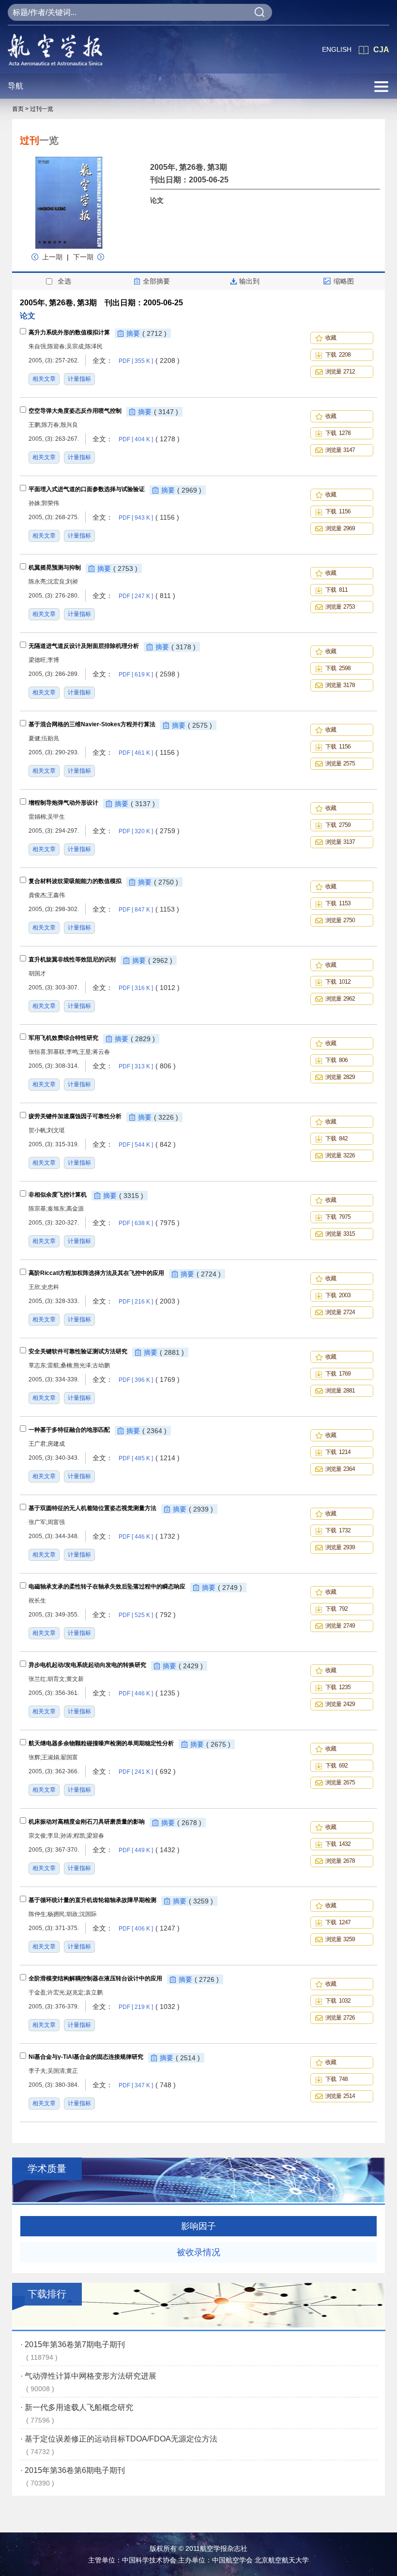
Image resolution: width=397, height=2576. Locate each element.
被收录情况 (198, 2252)
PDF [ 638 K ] (149, 1223)
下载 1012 (338, 982)
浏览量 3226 (340, 1155)
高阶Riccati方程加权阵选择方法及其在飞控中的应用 (96, 1273)
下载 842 (336, 1138)
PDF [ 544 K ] (147, 1145)
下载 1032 (338, 2001)
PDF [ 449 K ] (149, 1850)
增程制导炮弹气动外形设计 (63, 803)
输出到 (249, 281)
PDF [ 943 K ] (149, 518)
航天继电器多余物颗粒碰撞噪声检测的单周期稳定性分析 (101, 1743)
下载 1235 (338, 1687)
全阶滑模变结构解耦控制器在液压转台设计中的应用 (95, 1978)
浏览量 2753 (340, 607)
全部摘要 (156, 281)
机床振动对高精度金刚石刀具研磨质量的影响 (87, 1822)
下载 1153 (338, 903)
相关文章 (44, 379)
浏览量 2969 (340, 528)
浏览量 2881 (340, 1391)
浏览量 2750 (340, 920)
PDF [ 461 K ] (149, 753)
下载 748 (336, 2079)
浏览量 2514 (340, 2096)
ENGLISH (337, 49)
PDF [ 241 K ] (147, 1772)
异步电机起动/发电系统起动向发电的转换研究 (87, 1665)
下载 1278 (338, 433)
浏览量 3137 (340, 842)
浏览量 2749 (340, 1626)
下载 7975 (338, 1217)
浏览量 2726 (340, 2018)
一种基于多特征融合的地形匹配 (69, 1430)
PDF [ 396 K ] (149, 1380)
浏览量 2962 (340, 999)
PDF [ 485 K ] (149, 1458)
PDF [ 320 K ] (149, 831)
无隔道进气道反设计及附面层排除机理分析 (84, 646)
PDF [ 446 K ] (149, 1537)
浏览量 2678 (340, 1861)
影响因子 (198, 2226)
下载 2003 (338, 1295)
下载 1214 (338, 1452)
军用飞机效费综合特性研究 (63, 1038)
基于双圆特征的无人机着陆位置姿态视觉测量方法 (92, 1508)
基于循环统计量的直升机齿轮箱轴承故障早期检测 (92, 1900)
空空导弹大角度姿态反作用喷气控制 (75, 411)
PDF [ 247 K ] (147, 596)
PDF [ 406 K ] (149, 1929)
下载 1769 (338, 1374)
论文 (157, 200)
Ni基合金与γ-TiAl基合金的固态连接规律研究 (86, 2057)
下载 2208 (338, 355)
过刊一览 (42, 109)
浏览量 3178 (340, 685)
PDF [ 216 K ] (149, 1302)
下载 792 (336, 1609)
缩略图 (344, 281)
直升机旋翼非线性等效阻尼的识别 (72, 959)
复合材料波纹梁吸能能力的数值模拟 (75, 881)
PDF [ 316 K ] (149, 988)
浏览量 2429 (340, 1704)
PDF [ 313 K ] (147, 1066)
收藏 (332, 338)
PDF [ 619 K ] (149, 674)
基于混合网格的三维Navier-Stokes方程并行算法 (92, 724)
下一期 (83, 257)
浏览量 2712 (340, 372)
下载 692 (336, 1766)
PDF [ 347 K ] (147, 2085)
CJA (381, 50)
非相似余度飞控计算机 (58, 1195)
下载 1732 (338, 1530)
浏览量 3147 (340, 450)
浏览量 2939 (340, 1547)
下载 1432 (338, 1844)
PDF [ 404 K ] (149, 439)
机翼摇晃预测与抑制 (55, 568)
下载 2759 (338, 825)
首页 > (20, 109)
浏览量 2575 (340, 764)
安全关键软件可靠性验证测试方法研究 (78, 1351)
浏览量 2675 (340, 1782)
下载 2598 (338, 668)
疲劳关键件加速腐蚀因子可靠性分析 (75, 1116)
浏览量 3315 (340, 1234)
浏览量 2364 (340, 1469)
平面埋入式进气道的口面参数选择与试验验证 (87, 489)
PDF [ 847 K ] (149, 910)
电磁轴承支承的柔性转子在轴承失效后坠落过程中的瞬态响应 (107, 1587)
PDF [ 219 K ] (149, 2007)
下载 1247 (338, 1922)
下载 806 (336, 1060)
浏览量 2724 (340, 1312)
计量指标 (79, 379)
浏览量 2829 (340, 1077)
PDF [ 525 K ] (147, 1615)
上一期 (53, 257)
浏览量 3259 (340, 1939)
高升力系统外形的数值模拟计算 (69, 332)
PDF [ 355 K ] (149, 361)
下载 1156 (338, 511)
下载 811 (336, 590)
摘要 (146, 333)
